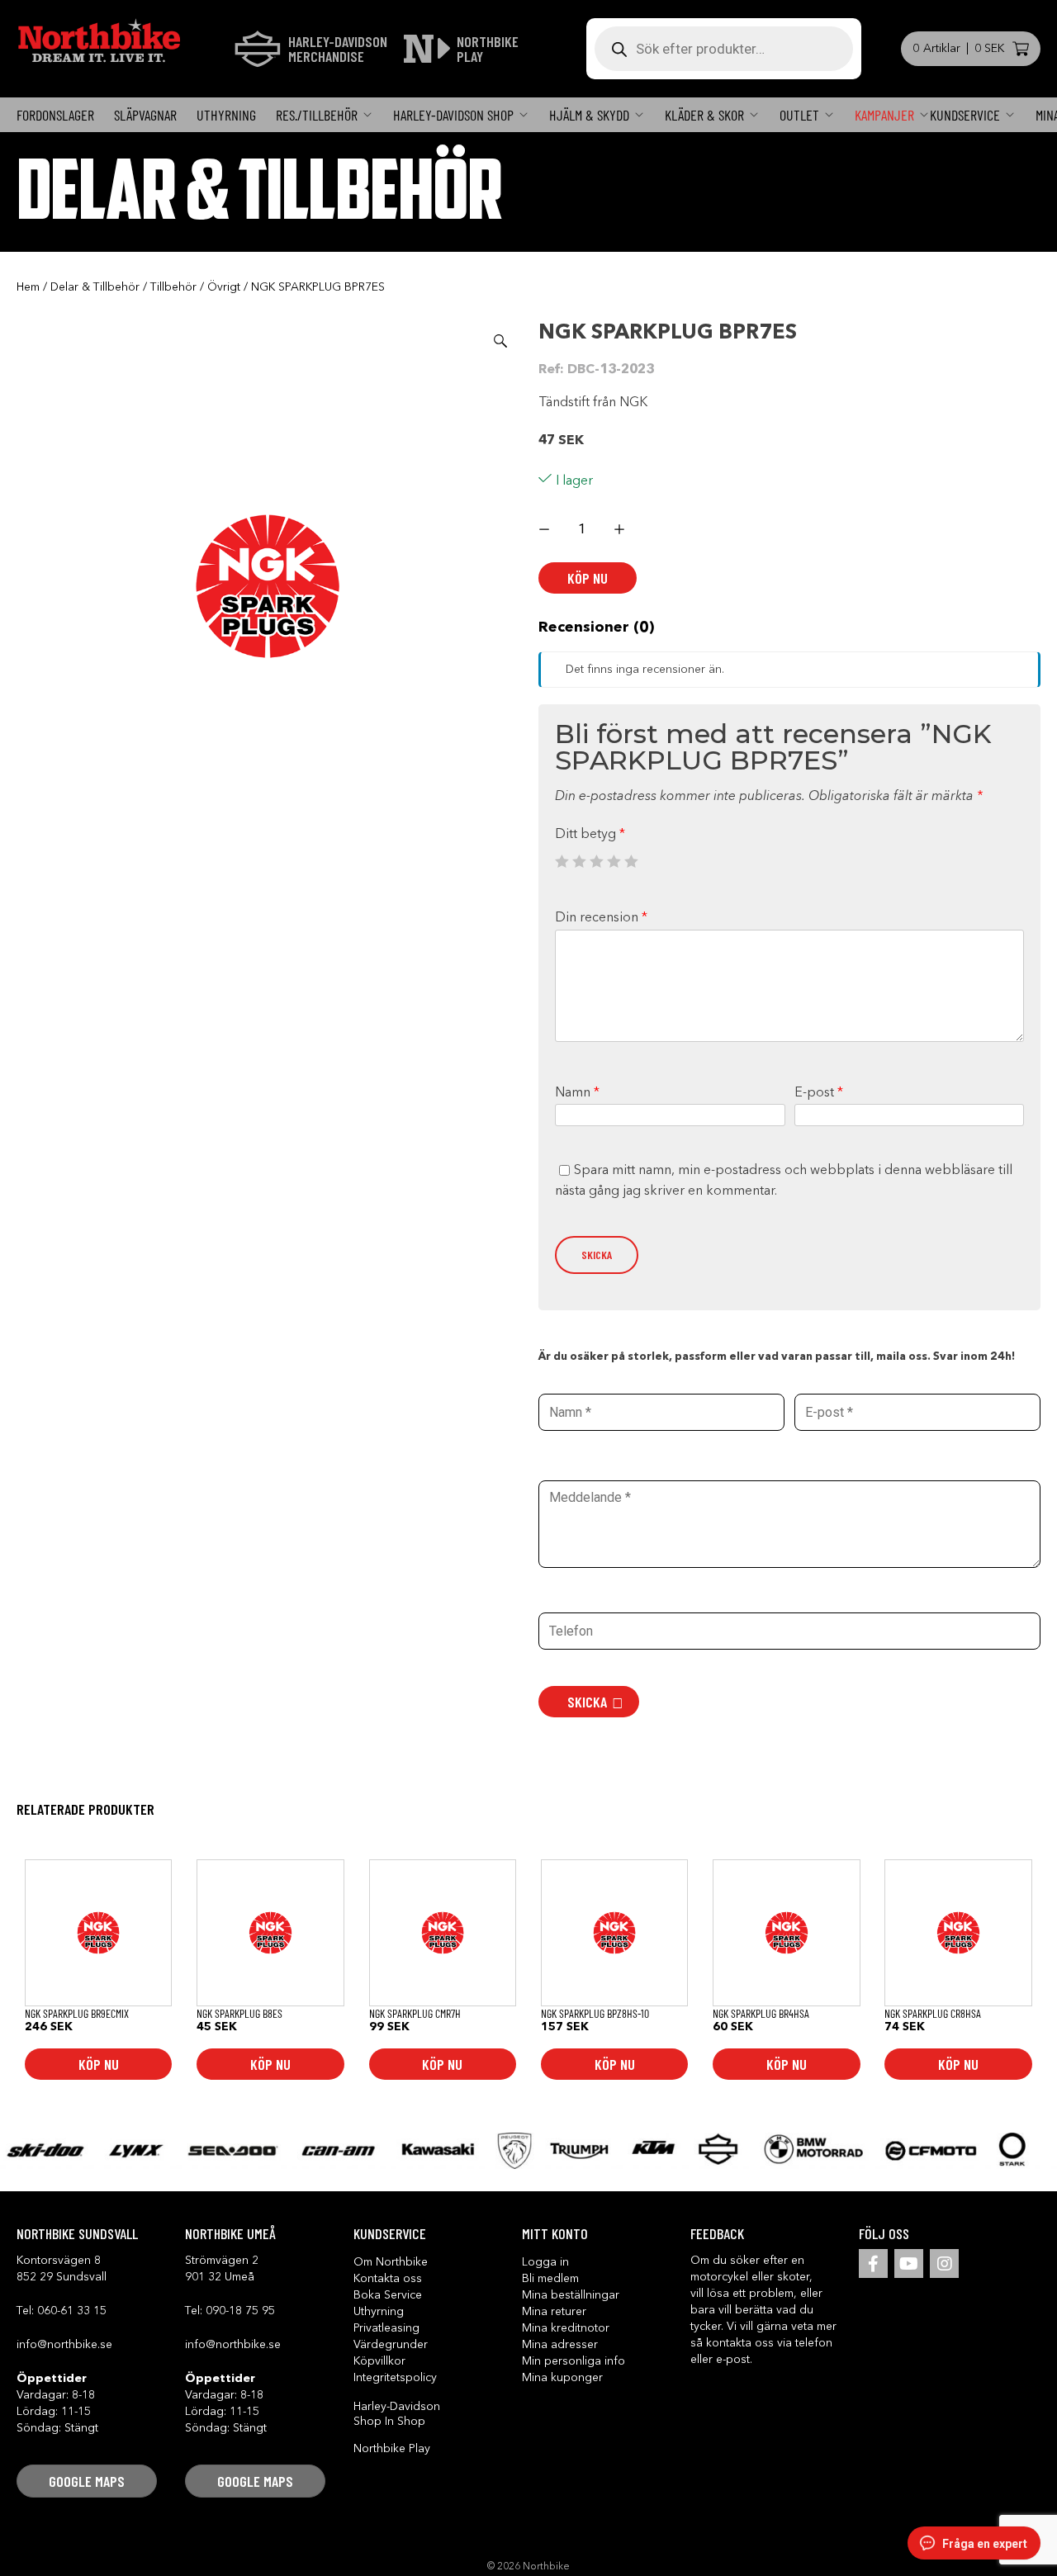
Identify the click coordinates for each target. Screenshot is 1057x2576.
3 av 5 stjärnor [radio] (596, 861)
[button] (500, 341)
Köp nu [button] (99, 2064)
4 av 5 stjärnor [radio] (614, 861)
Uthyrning (226, 115)
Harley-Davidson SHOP (453, 115)
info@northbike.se (64, 2345)
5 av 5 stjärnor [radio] (631, 861)
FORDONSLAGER (55, 115)
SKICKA (587, 1702)
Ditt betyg (590, 835)
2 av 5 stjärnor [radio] (579, 861)
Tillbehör (173, 287)
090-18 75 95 (240, 2311)
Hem (28, 287)
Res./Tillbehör (317, 115)
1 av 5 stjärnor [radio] (562, 861)
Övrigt (224, 287)
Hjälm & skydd (589, 115)
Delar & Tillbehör (95, 287)
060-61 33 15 (72, 2311)
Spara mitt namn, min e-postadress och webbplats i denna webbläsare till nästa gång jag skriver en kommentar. (784, 1181)
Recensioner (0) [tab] (596, 627)
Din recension (601, 918)
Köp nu (588, 578)
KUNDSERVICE (965, 115)
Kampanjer (884, 115)
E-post (819, 1093)
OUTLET (799, 115)
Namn (577, 1093)
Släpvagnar (145, 115)
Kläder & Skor (704, 115)
